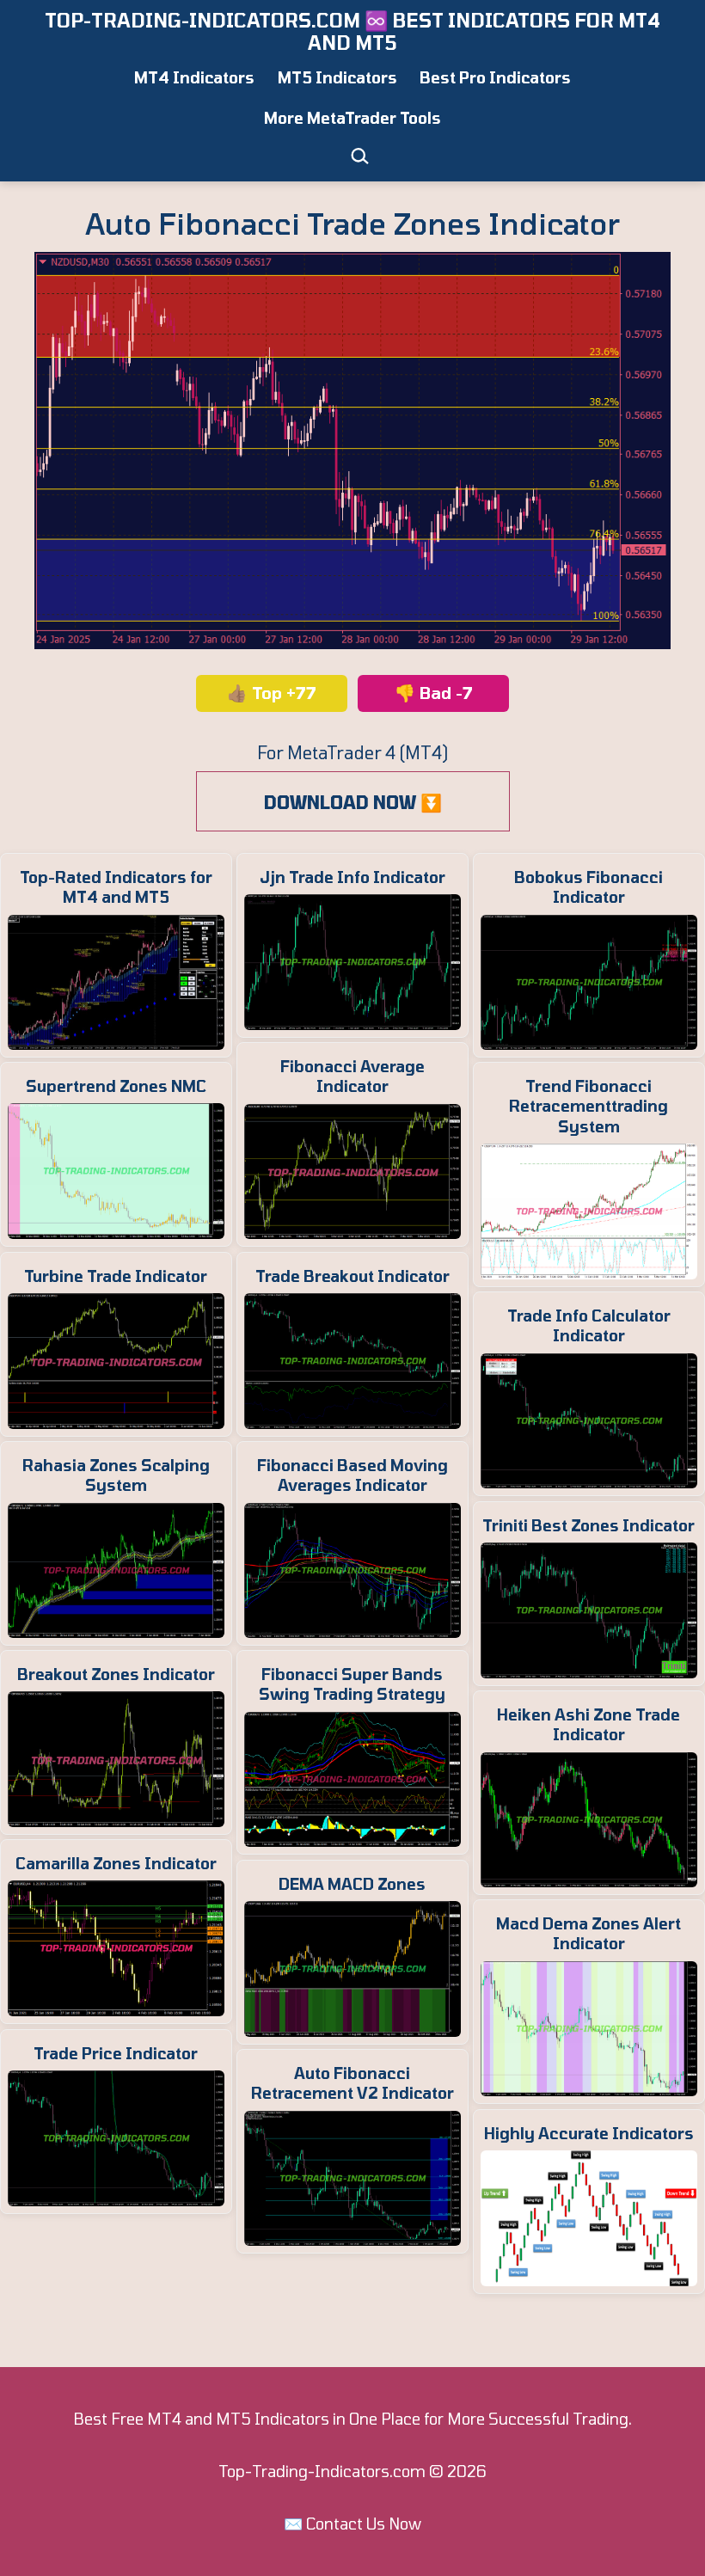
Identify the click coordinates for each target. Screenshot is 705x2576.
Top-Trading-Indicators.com (322, 2471)
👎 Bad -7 (434, 693)
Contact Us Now (364, 2524)
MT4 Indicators (194, 77)
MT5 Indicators (337, 77)
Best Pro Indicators (495, 77)
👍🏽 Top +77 (272, 693)
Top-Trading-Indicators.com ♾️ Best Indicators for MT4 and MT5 (352, 31)
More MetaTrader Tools (352, 118)
